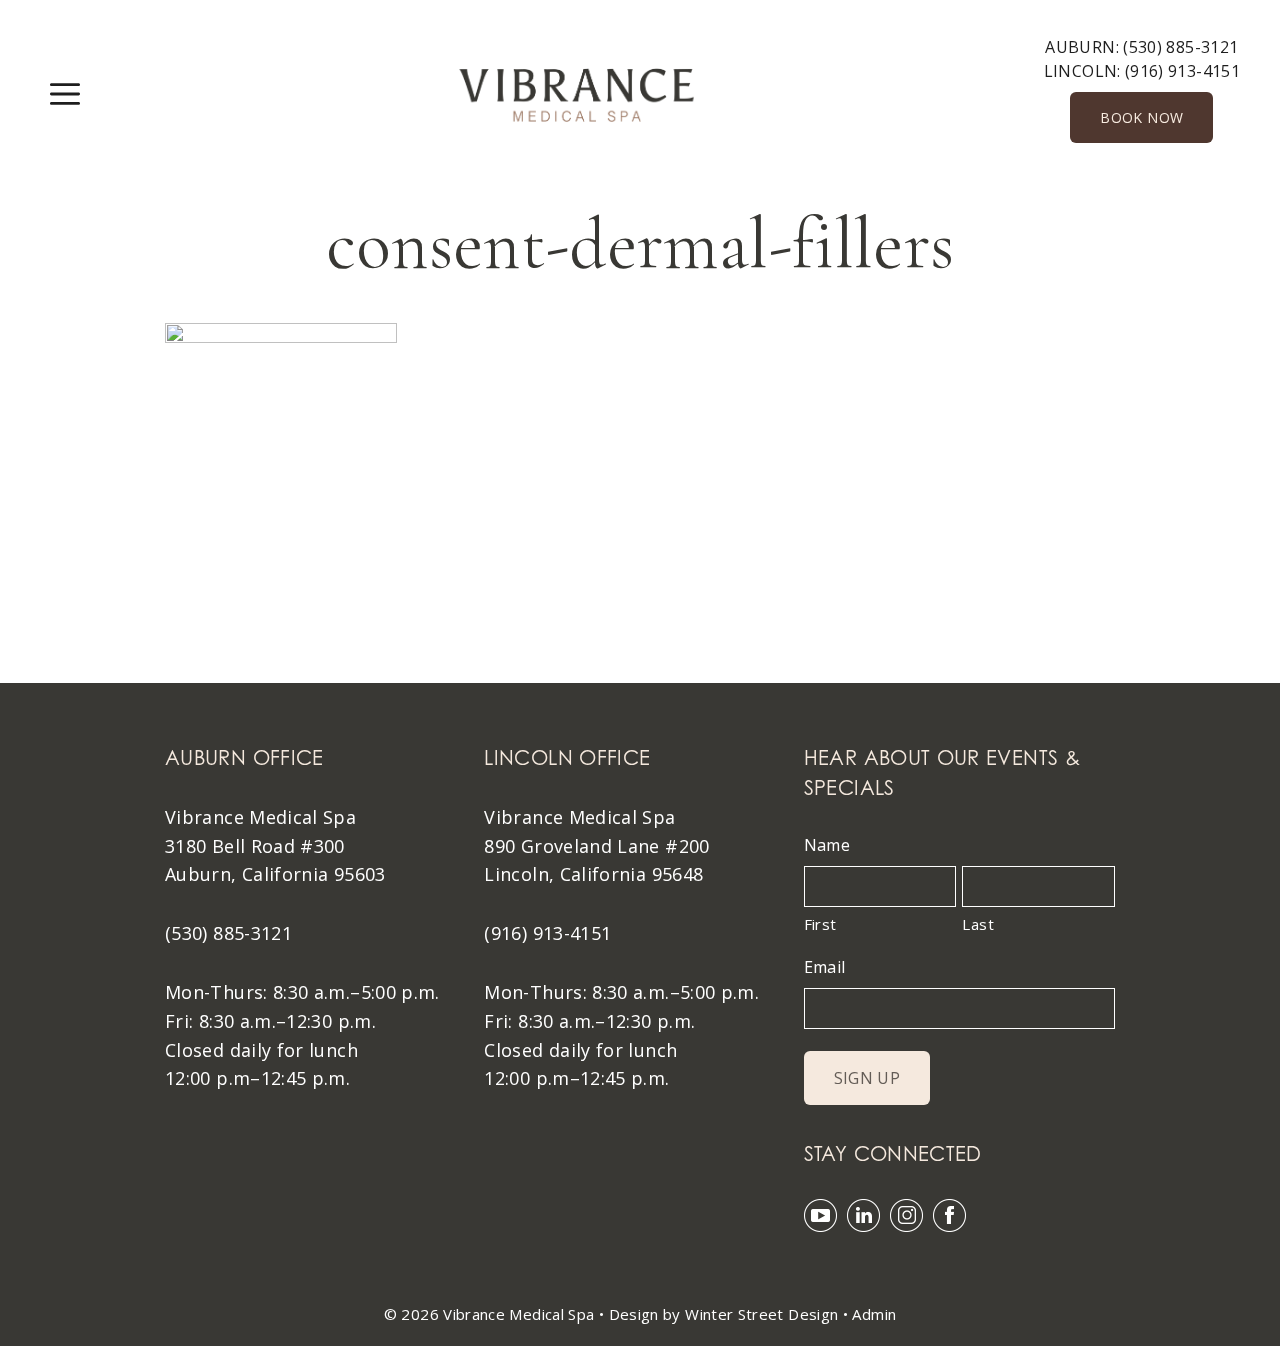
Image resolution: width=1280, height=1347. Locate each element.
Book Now (1141, 117)
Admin (874, 1314)
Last (977, 924)
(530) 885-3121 (1180, 47)
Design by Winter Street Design (724, 1314)
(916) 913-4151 (1182, 71)
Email (825, 967)
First (820, 924)
